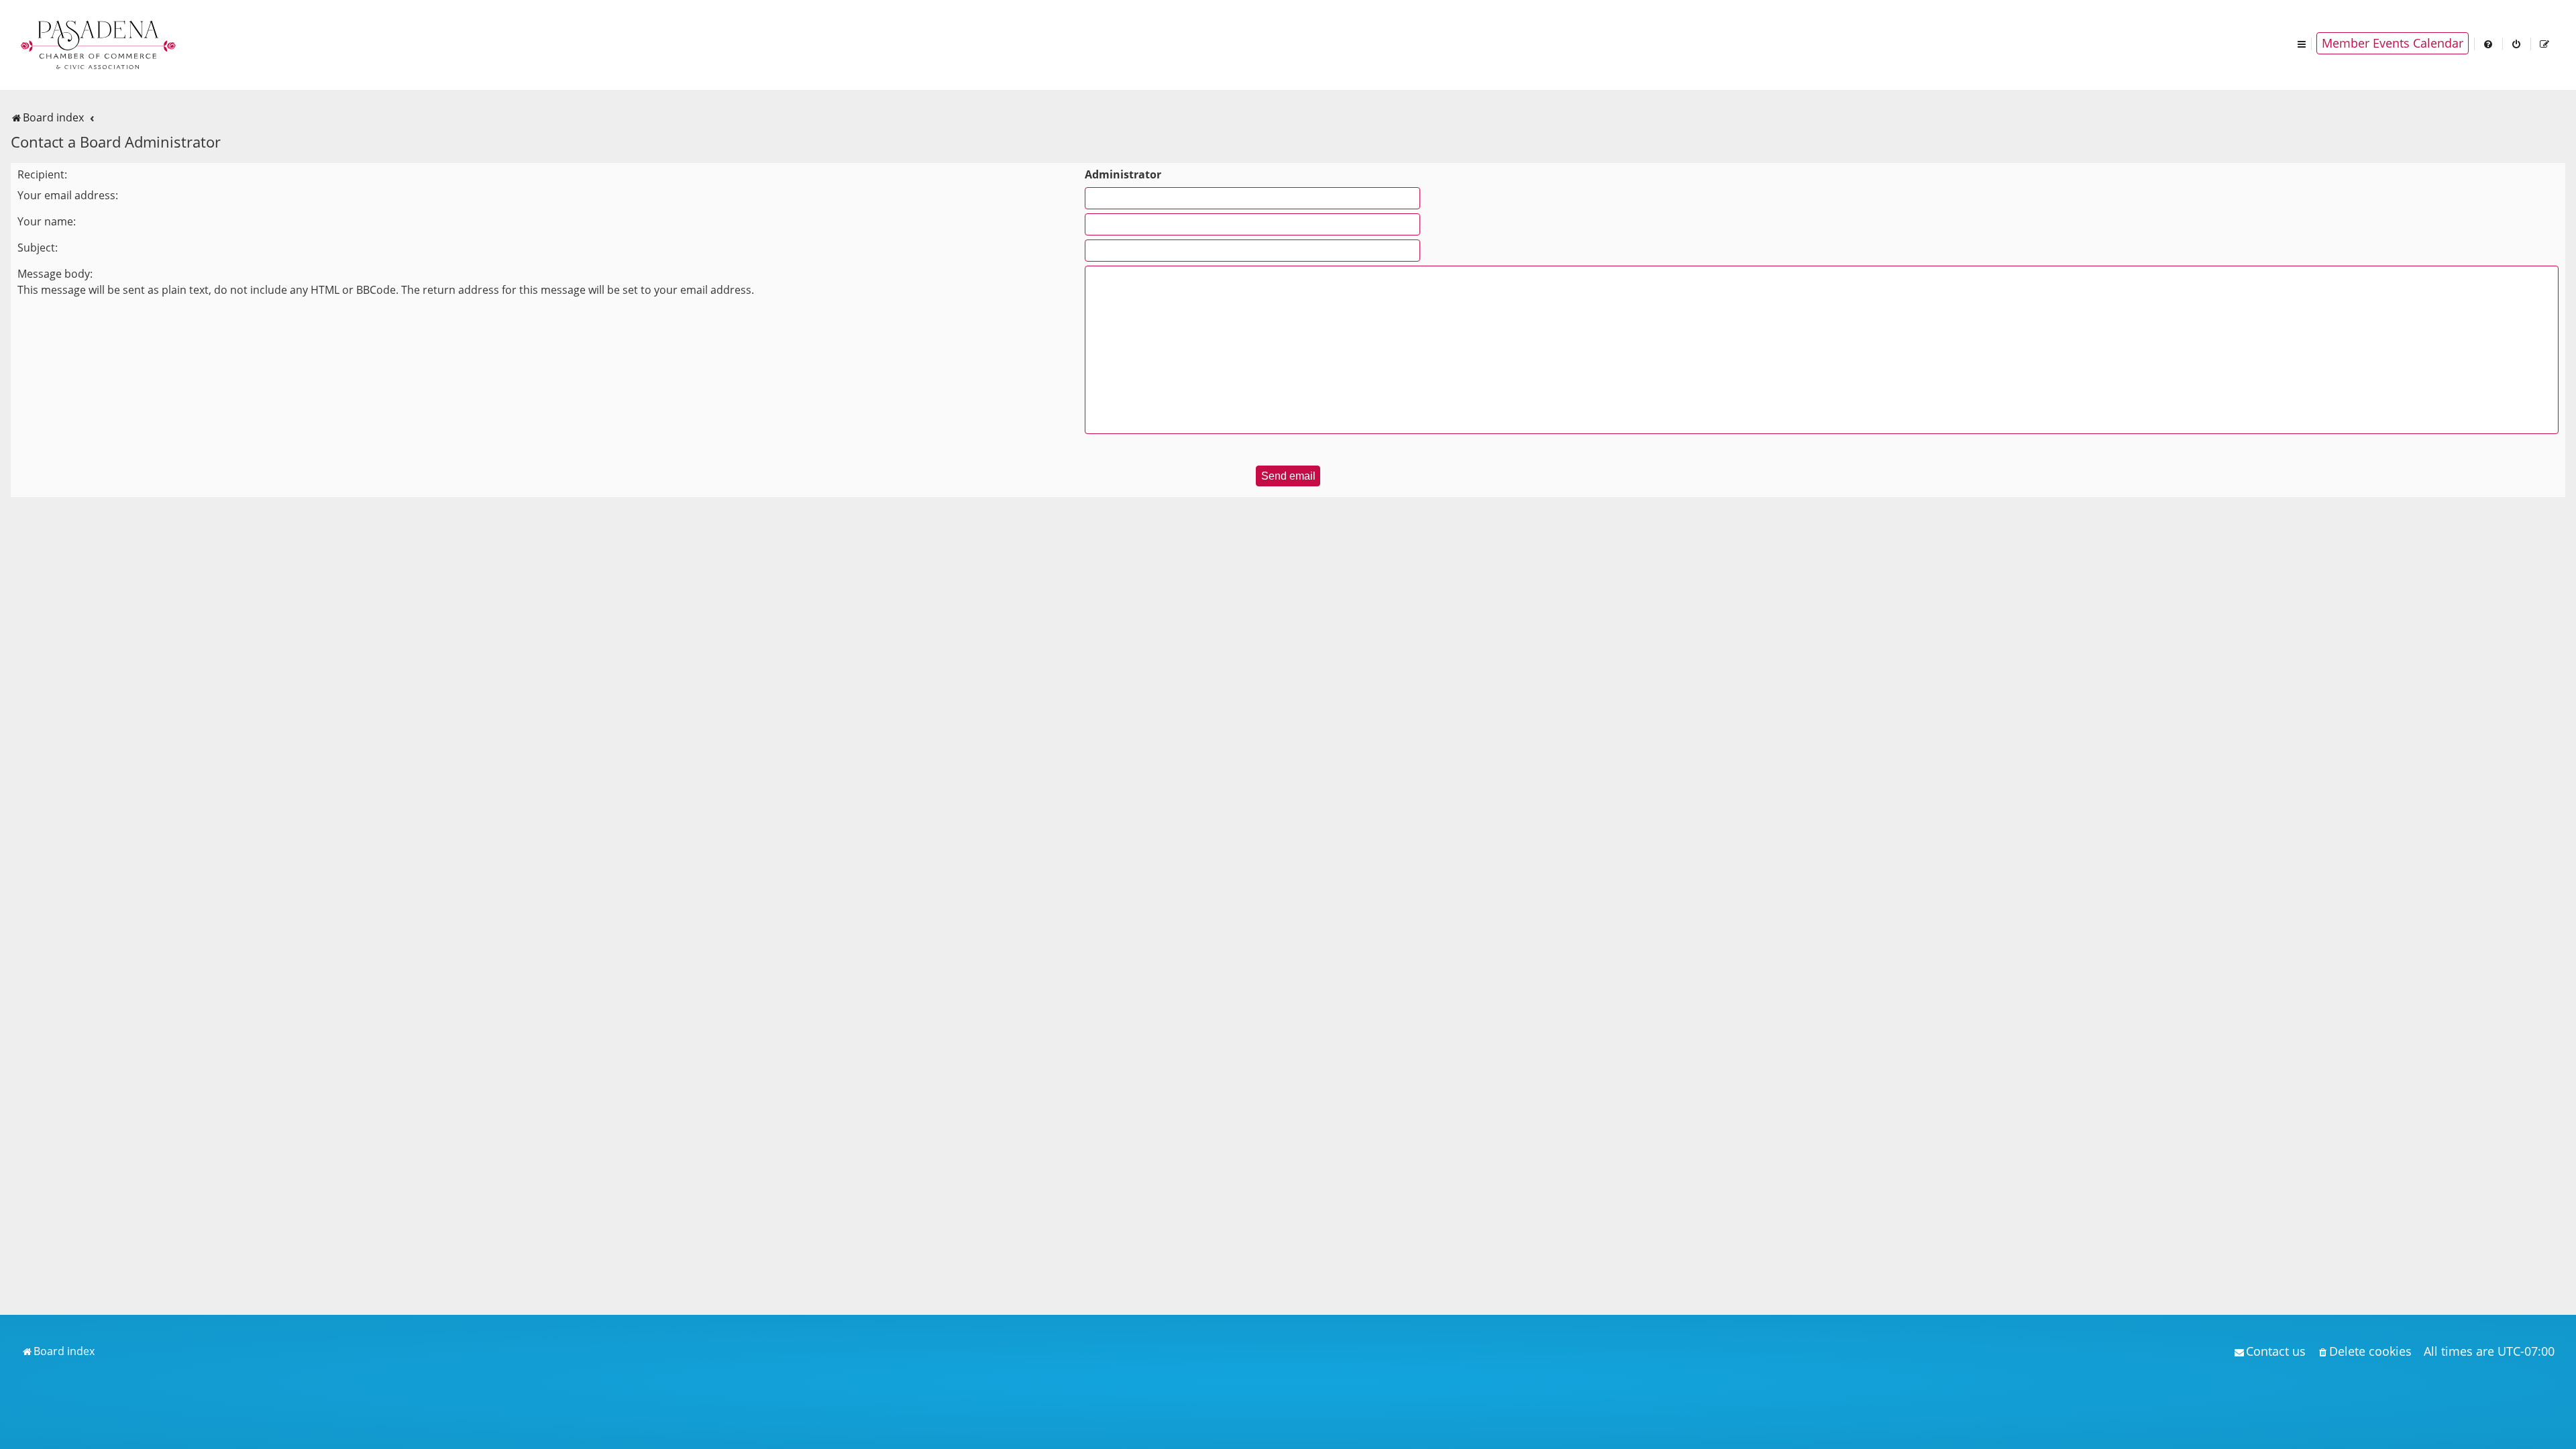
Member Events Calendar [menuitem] (2393, 43)
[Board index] (99, 44)
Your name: (47, 221)
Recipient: (42, 174)
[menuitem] (2489, 43)
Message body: (55, 274)
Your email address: (68, 195)
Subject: (38, 248)
